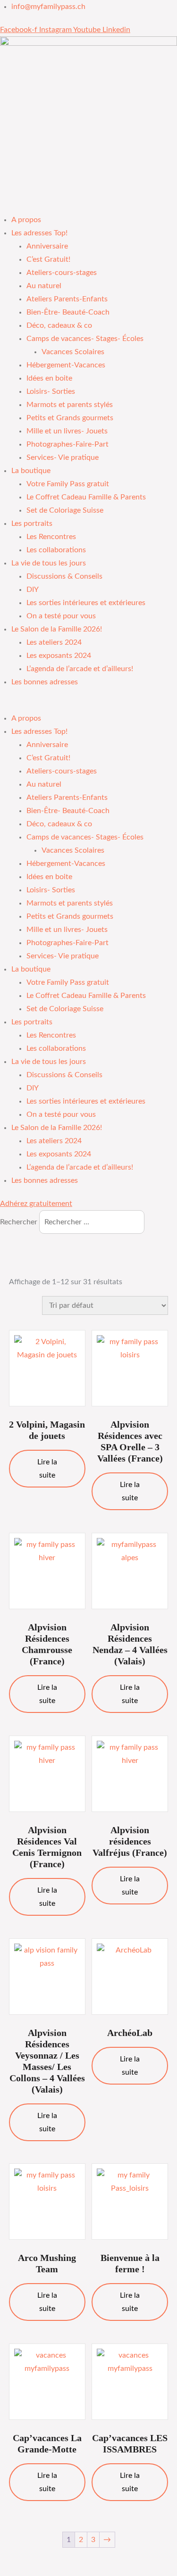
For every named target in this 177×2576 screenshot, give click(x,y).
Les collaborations (56, 550)
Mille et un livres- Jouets (67, 431)
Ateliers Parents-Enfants (67, 299)
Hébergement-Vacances (66, 365)
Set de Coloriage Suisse (65, 510)
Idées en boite (49, 378)
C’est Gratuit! (48, 259)
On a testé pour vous (61, 616)
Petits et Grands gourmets (70, 418)
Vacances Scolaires (73, 352)
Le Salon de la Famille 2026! (57, 629)
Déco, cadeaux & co (59, 325)
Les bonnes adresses (45, 682)
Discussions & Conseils (64, 576)
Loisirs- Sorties (51, 391)
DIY (33, 590)
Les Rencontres (51, 537)
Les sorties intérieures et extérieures (86, 603)
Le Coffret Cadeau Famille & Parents (86, 497)
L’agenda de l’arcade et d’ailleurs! (80, 669)
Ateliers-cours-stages (62, 273)
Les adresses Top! (39, 233)
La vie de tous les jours (49, 563)
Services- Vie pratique (63, 457)
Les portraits (32, 524)
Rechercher (20, 1222)
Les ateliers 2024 (54, 642)
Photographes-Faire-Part (67, 444)
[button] (88, 705)
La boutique (31, 471)
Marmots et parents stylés (70, 405)
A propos (26, 220)
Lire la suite (47, 1469)
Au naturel (44, 286)
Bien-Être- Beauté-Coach (68, 312)
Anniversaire (47, 246)
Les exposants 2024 (59, 656)
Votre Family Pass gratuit (68, 484)
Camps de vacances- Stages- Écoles (85, 339)
